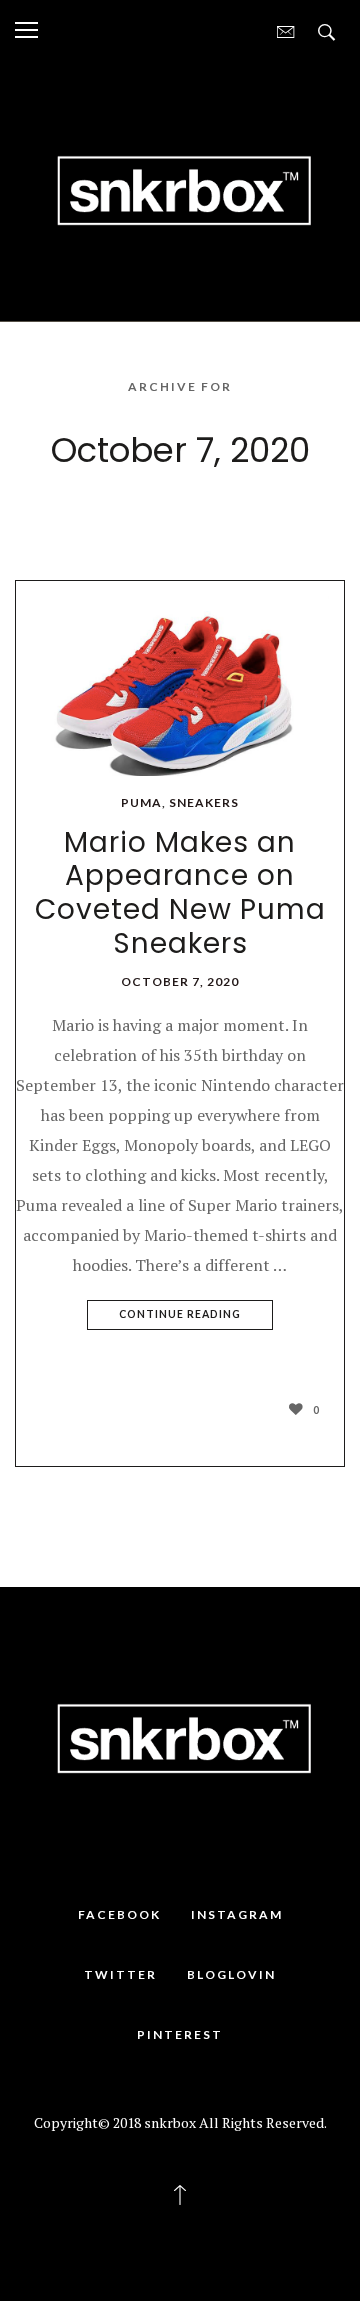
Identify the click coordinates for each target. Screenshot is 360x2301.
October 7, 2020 (180, 981)
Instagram (237, 1914)
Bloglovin (231, 1974)
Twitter (120, 1974)
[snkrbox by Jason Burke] (180, 189)
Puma (141, 802)
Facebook (119, 1914)
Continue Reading (180, 1314)
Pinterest (180, 2034)
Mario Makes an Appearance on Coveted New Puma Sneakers (180, 893)
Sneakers (204, 802)
